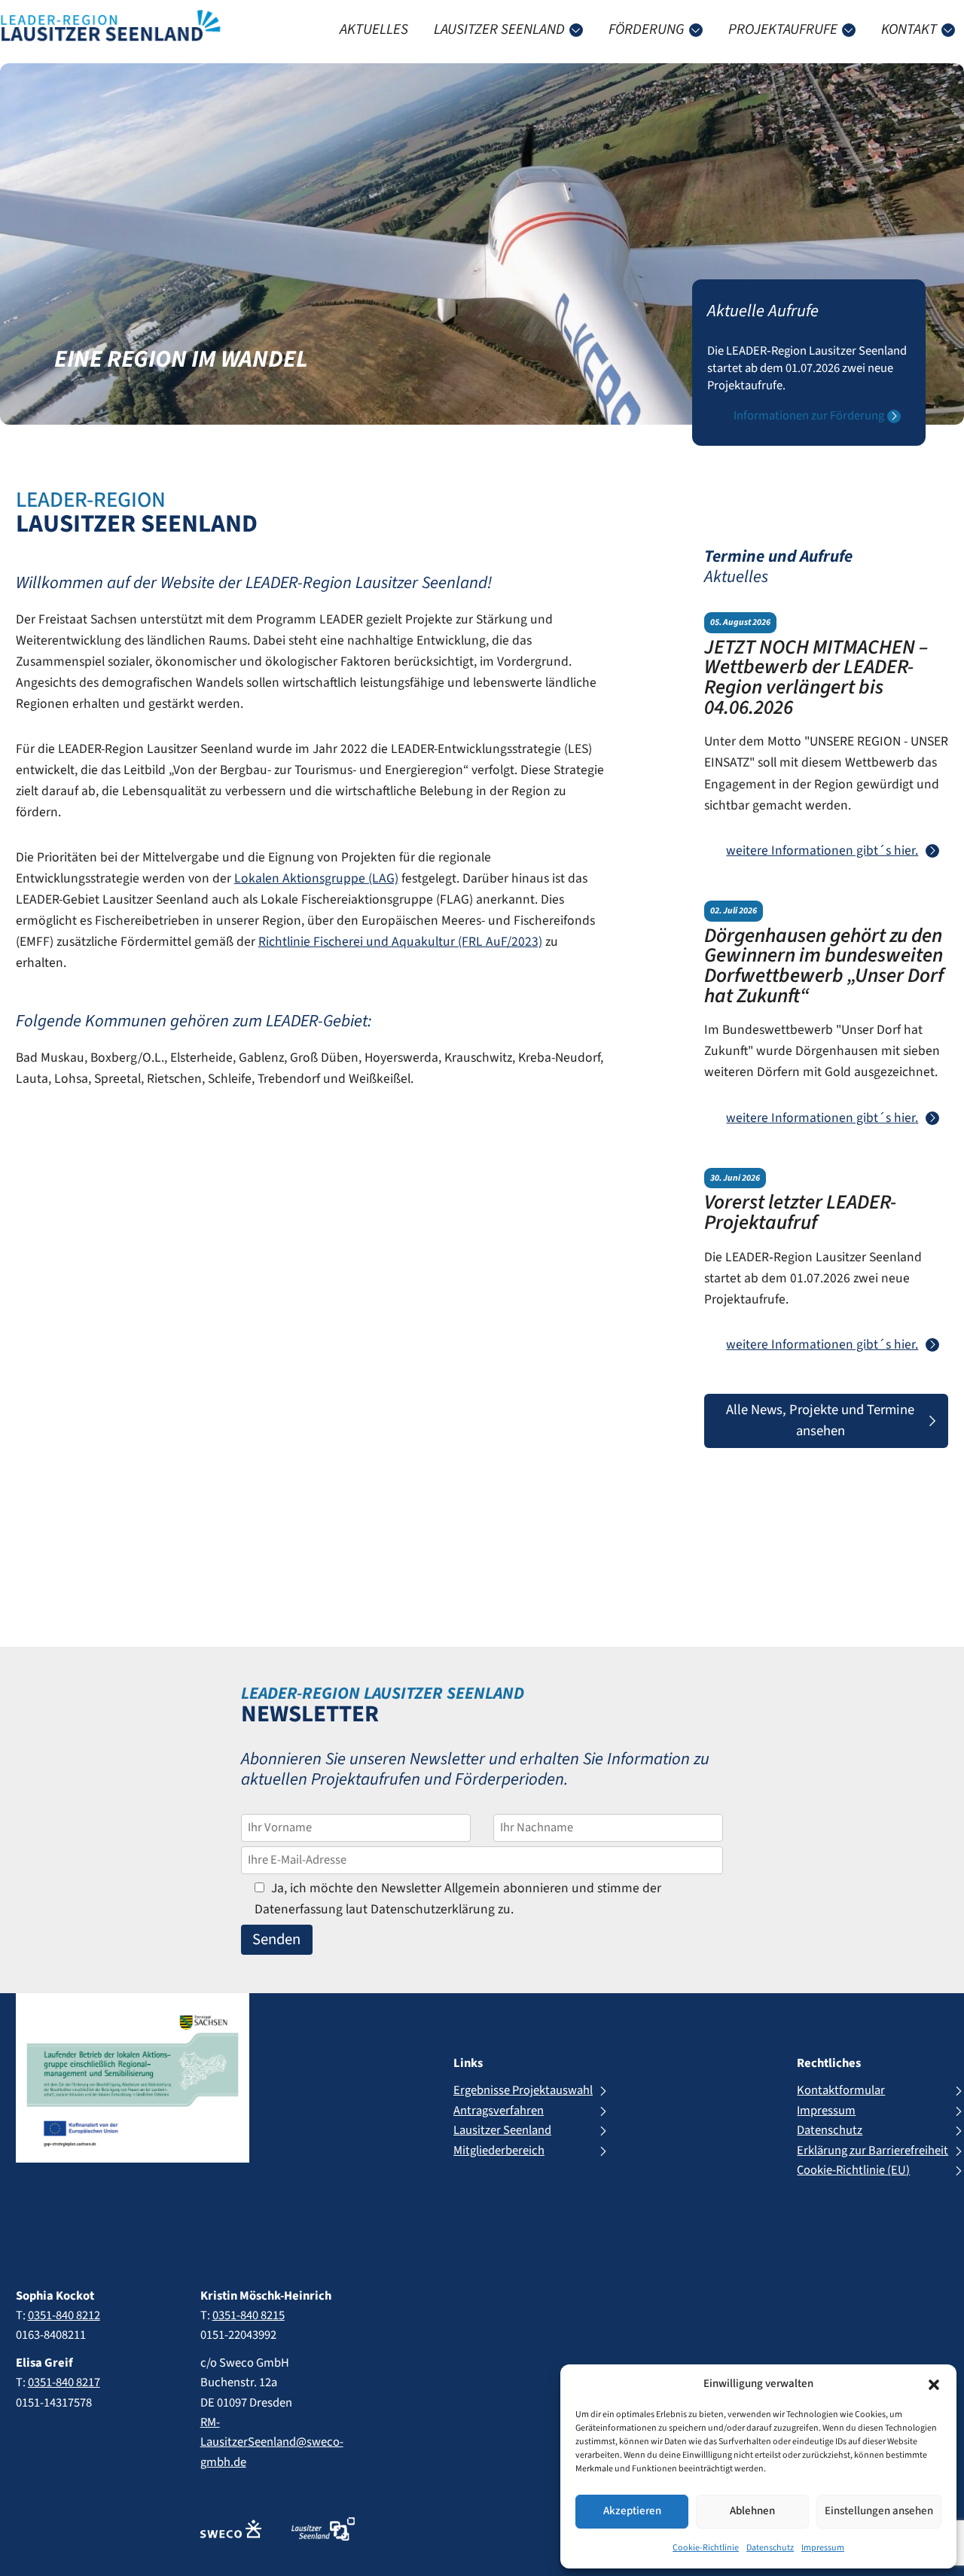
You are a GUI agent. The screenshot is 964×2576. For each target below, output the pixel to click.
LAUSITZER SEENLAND (499, 29)
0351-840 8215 (249, 2315)
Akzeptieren (632, 2511)
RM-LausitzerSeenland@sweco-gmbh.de (272, 2442)
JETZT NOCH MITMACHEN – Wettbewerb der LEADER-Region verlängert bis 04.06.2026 (816, 678)
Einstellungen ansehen (879, 2511)
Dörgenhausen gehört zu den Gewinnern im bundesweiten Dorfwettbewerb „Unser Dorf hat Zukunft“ (824, 966)
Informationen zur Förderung (809, 416)
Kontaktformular (841, 2090)
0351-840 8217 (64, 2382)
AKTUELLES (374, 29)
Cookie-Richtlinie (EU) (853, 2170)
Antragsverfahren (499, 2111)
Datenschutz (770, 2548)
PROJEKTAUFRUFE (783, 29)
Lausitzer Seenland (502, 2130)
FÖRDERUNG (647, 29)
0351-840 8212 (64, 2315)
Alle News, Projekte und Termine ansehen (820, 1420)
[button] (934, 2385)
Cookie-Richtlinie (706, 2548)
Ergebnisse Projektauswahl (523, 2090)
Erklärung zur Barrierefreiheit (872, 2151)
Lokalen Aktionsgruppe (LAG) (316, 878)
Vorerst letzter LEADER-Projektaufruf (800, 1213)
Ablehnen (752, 2511)
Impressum (823, 2548)
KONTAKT (909, 29)
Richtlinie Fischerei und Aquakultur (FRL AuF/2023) (400, 942)
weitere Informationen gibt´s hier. (822, 851)
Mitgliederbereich (499, 2151)
